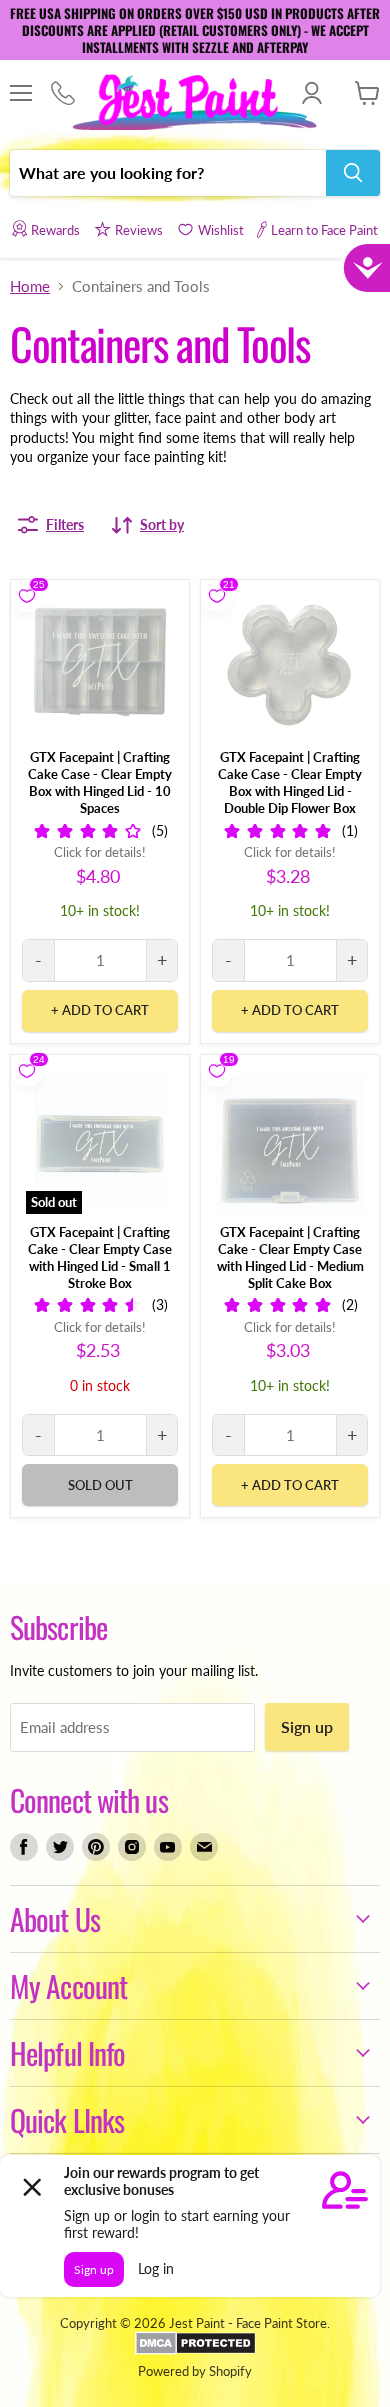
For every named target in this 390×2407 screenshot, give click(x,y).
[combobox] (168, 173)
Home (30, 286)
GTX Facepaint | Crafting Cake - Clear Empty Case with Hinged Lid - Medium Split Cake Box (290, 1257)
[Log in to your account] (311, 93)
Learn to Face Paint (324, 230)
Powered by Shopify (195, 2371)
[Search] (353, 173)
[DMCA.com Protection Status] (195, 2350)
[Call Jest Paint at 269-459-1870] (62, 94)
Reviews (139, 230)
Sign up (307, 1726)
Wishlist (221, 230)
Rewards (55, 230)
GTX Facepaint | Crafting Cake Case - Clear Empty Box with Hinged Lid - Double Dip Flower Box (290, 782)
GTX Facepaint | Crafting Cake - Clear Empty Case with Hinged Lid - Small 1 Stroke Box (100, 1257)
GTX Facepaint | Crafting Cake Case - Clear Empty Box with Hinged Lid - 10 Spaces (100, 782)
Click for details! (100, 852)
